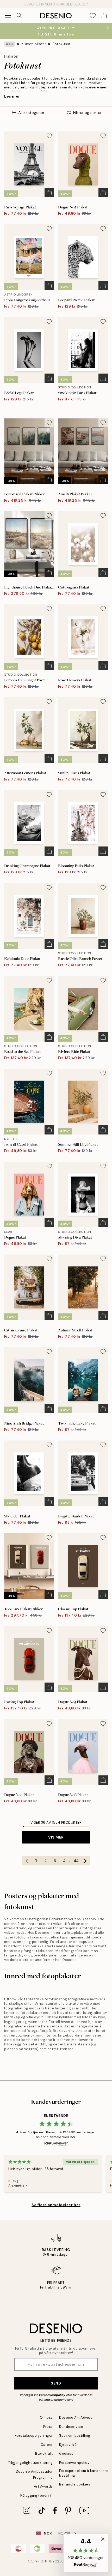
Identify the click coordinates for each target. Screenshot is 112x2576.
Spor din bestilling (75, 2436)
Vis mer (56, 1837)
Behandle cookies (75, 2484)
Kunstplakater (34, 44)
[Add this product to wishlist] (49, 136)
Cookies (66, 2454)
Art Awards (43, 2486)
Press (48, 2427)
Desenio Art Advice (76, 2418)
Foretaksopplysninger (34, 2436)
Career (47, 2445)
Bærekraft (44, 2454)
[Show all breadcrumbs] (10, 44)
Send (56, 2383)
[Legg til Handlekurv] (49, 193)
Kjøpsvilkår (69, 2445)
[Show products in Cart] (104, 16)
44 (76, 1861)
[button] (86, 2553)
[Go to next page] (85, 1861)
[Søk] (19, 16)
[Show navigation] (8, 16)
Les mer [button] (12, 96)
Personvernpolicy (52, 2395)
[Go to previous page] (27, 1861)
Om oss (46, 2418)
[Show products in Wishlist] (93, 16)
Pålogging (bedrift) (37, 2496)
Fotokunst (62, 44)
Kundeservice (71, 2427)
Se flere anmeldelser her (56, 2205)
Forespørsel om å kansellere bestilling (84, 2473)
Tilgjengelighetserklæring (31, 2463)
